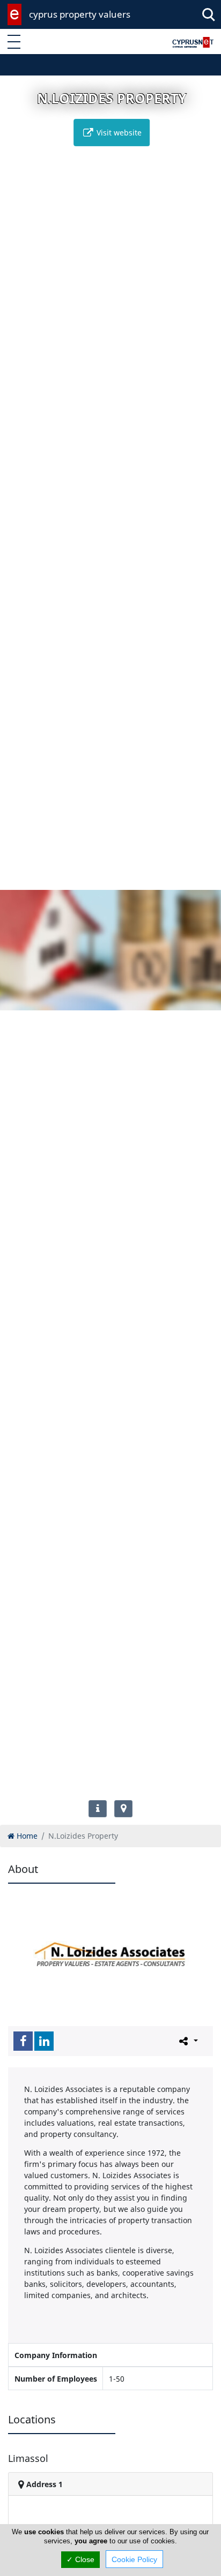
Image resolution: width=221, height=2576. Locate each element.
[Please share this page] (187, 2041)
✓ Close (80, 2559)
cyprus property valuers (80, 14)
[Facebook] (23, 2041)
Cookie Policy (134, 2559)
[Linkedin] (44, 2041)
